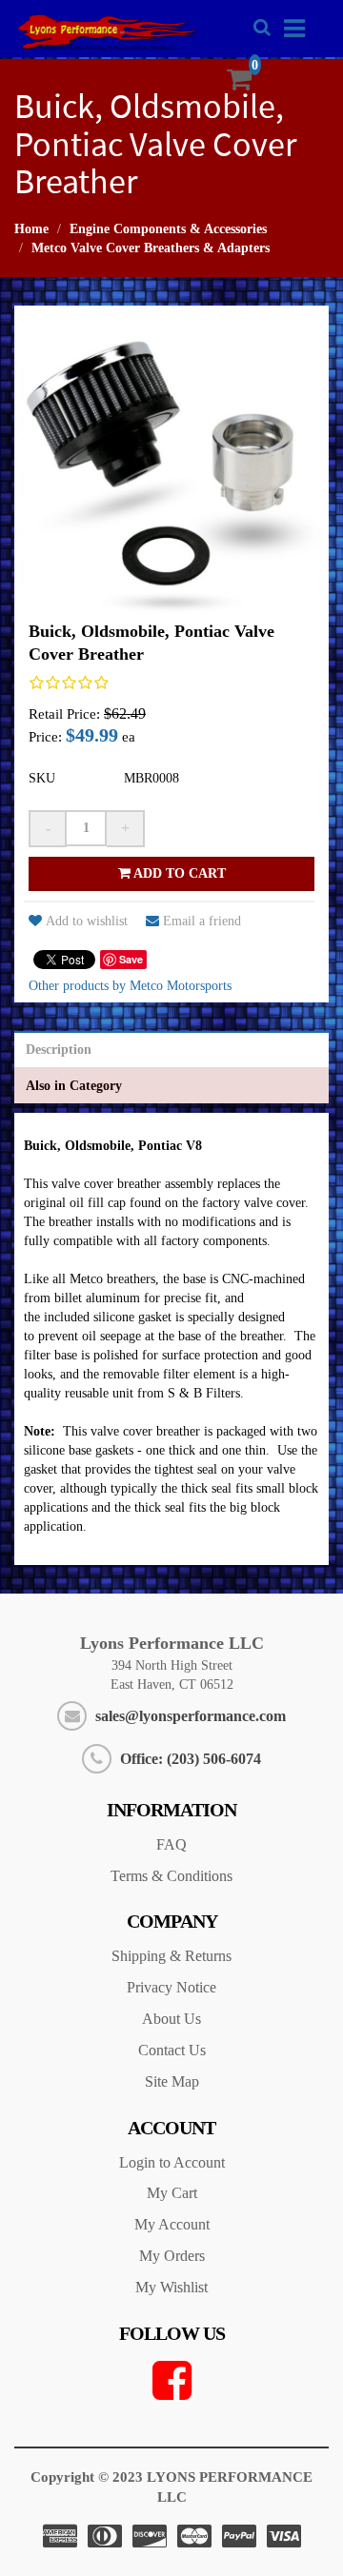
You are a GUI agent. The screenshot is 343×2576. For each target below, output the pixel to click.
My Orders (172, 2256)
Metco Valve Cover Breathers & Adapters (151, 248)
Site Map (172, 2081)
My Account (172, 2224)
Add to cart (178, 873)
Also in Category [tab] (74, 1086)
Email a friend (202, 921)
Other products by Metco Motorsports (130, 986)
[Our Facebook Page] (171, 2381)
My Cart (172, 2193)
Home (31, 229)
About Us (171, 2019)
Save (131, 959)
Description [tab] (59, 1050)
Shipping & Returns (171, 1956)
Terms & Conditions (171, 1876)
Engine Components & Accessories (168, 229)
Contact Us (172, 2050)
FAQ (171, 1844)
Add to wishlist (87, 921)
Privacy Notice (171, 1987)
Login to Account (172, 2162)
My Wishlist (171, 2287)
